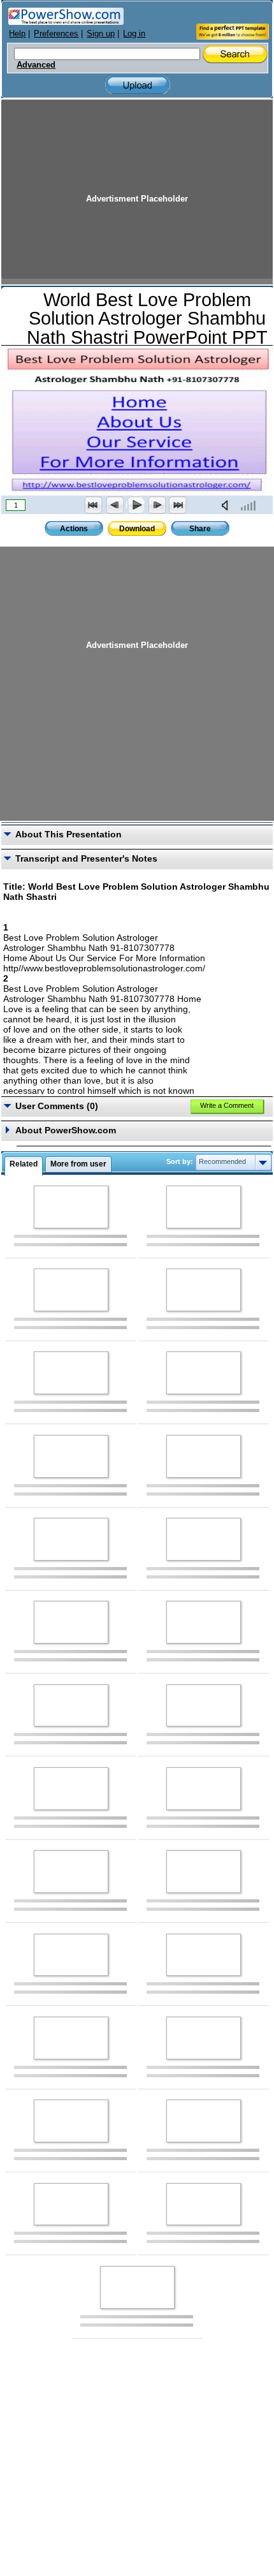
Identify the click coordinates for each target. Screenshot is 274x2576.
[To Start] (94, 505)
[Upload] (138, 85)
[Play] (136, 505)
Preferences (56, 33)
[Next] (157, 505)
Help (17, 33)
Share (200, 529)
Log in (134, 33)
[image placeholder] (71, 1207)
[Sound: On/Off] (227, 505)
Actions (74, 529)
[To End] (178, 505)
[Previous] (115, 505)
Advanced (36, 65)
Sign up (101, 33)
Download (137, 529)
